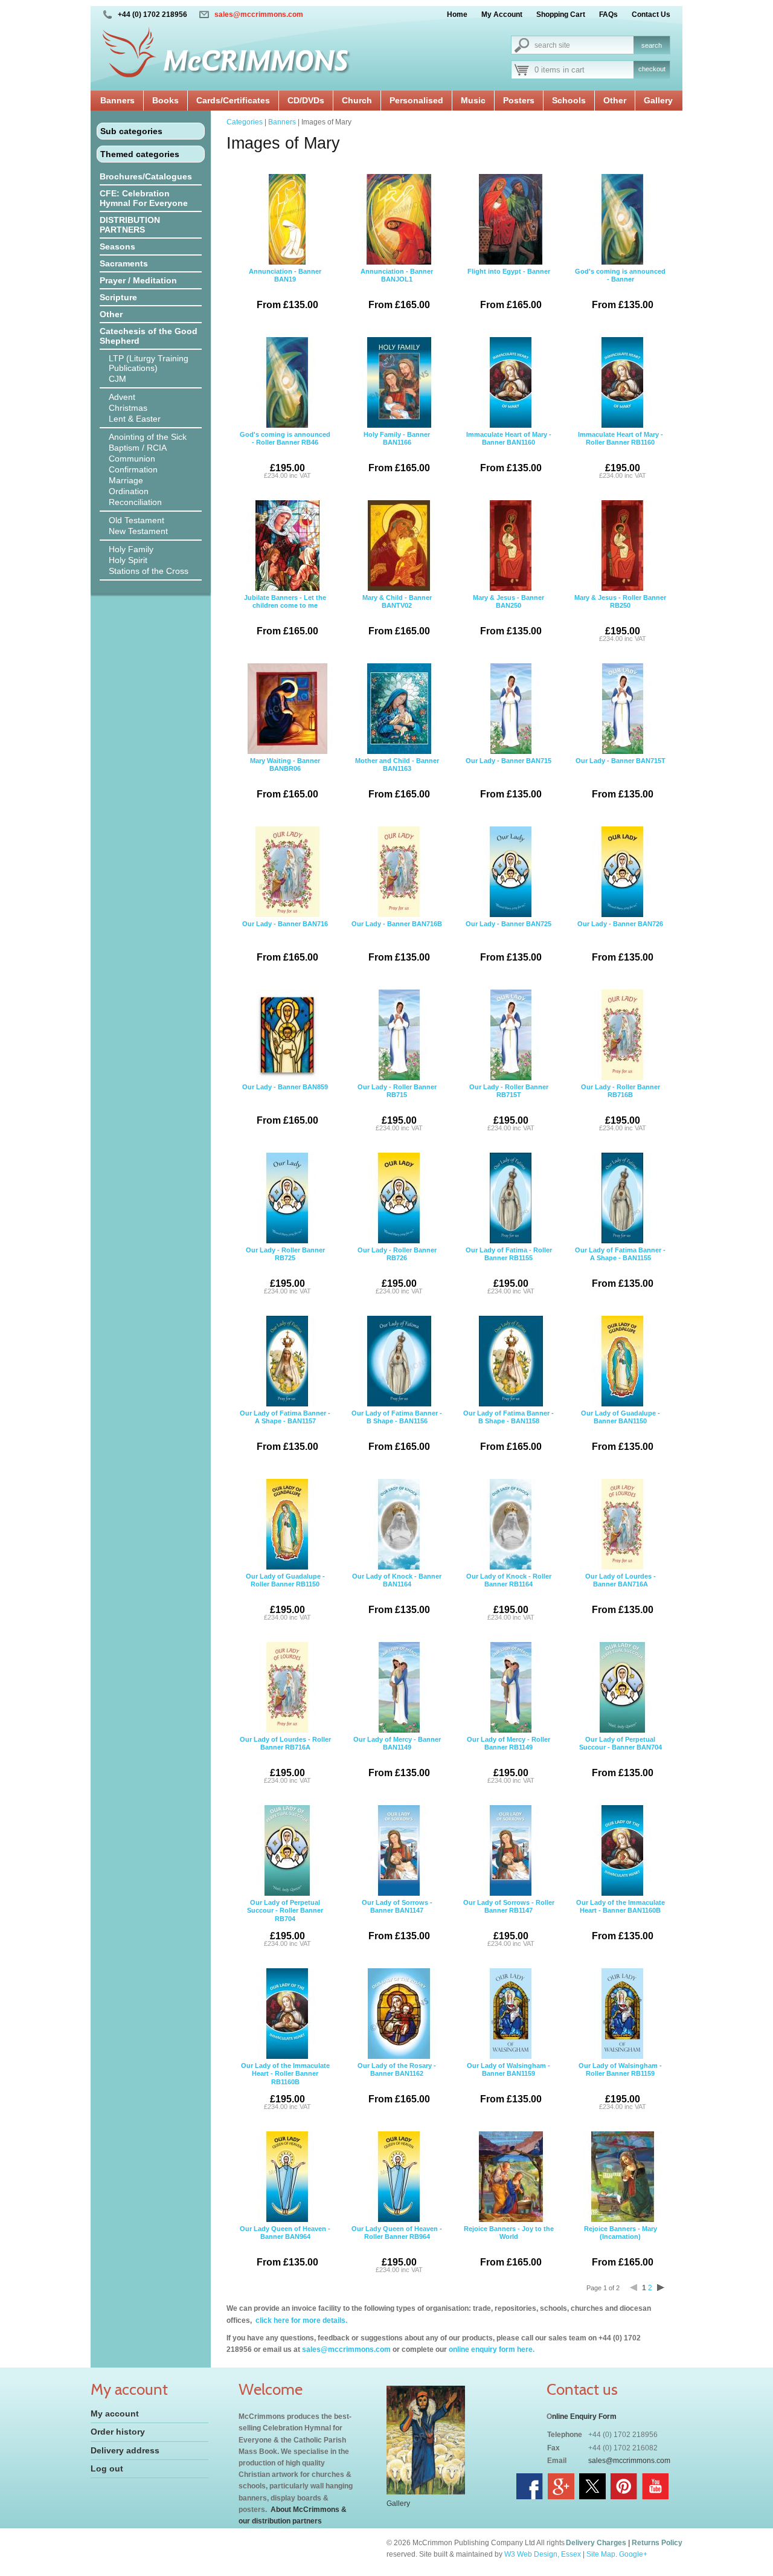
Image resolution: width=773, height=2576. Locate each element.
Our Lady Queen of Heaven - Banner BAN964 (285, 2246)
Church (357, 100)
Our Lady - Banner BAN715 (508, 778)
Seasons (117, 246)
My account (115, 2413)
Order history (118, 2432)
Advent (122, 397)
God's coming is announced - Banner (620, 289)
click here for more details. (300, 2320)
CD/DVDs (306, 100)
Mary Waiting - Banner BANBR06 (285, 778)
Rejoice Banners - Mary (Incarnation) (621, 2246)
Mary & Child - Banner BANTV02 (397, 615)
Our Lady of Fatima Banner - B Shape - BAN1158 (508, 1431)
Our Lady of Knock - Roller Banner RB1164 (509, 1597)
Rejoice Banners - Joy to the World (509, 2246)
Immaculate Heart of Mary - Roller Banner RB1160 (621, 455)
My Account (502, 14)
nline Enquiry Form (584, 2417)
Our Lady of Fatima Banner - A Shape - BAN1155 (620, 1267)
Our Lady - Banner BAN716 (285, 941)
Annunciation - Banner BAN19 (285, 289)
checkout (652, 69)
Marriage (126, 480)
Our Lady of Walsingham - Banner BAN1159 (508, 2083)
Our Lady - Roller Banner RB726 (397, 1270)
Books (165, 100)
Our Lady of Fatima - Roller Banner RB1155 (509, 1270)
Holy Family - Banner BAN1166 (397, 452)
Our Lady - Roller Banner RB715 (397, 1107)
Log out (107, 2468)
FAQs (608, 14)
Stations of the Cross (149, 571)
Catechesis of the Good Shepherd (149, 336)
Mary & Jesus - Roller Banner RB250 (620, 618)
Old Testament (136, 520)
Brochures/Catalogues (146, 176)
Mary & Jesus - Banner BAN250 (508, 615)
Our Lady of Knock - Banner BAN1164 (397, 1594)
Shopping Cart (561, 14)
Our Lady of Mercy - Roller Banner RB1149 (508, 1760)
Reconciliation (135, 502)
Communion (132, 459)
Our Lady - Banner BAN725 (508, 941)
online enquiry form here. (492, 2349)
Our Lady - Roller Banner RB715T (509, 1107)
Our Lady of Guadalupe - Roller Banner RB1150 (285, 1597)
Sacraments (124, 263)
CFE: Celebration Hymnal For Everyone (144, 198)
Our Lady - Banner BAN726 (620, 941)
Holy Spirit (128, 560)
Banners (117, 100)
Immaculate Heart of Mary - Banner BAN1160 (509, 452)
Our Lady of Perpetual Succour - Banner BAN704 (621, 1757)
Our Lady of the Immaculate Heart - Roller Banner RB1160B (285, 2086)
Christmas (128, 408)
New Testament (138, 531)
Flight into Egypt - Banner (509, 289)
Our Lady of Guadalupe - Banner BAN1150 (621, 1431)
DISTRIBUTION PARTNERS (130, 225)
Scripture (118, 297)
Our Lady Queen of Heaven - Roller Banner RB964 (397, 2249)
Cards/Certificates (233, 100)
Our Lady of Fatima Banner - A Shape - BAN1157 (285, 1431)
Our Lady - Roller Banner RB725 (285, 1270)
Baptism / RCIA (138, 448)
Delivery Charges (596, 2543)
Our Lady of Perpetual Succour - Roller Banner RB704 (285, 1923)
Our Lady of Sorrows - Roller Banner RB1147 (509, 1923)
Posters (519, 100)
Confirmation (133, 469)
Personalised (416, 100)
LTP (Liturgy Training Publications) (149, 363)
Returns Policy (657, 2543)
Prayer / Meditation (138, 280)
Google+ (633, 2554)
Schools (569, 100)
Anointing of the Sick (148, 437)
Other (615, 100)
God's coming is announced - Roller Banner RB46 (285, 455)
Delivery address (125, 2450)
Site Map (601, 2554)
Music (473, 100)
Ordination (129, 491)
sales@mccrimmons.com (259, 14)
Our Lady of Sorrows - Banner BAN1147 (397, 1920)
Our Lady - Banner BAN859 (285, 1104)
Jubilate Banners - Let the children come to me (285, 615)
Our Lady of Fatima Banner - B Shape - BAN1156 (397, 1431)
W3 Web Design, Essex (543, 2554)
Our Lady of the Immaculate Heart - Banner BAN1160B (621, 1920)
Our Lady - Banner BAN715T (621, 778)
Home (457, 14)
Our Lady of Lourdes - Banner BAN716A (621, 1594)
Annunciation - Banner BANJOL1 (397, 289)
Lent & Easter (135, 419)
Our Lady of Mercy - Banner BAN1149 (397, 1757)
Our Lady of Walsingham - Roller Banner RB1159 (620, 2086)
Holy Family (131, 549)
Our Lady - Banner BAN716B (397, 941)
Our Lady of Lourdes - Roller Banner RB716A (285, 1760)
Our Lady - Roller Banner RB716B (621, 1107)
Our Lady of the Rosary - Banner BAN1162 (397, 2083)
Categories (245, 122)
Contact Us (651, 14)
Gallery (658, 100)
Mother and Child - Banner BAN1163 (397, 778)
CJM (117, 379)
